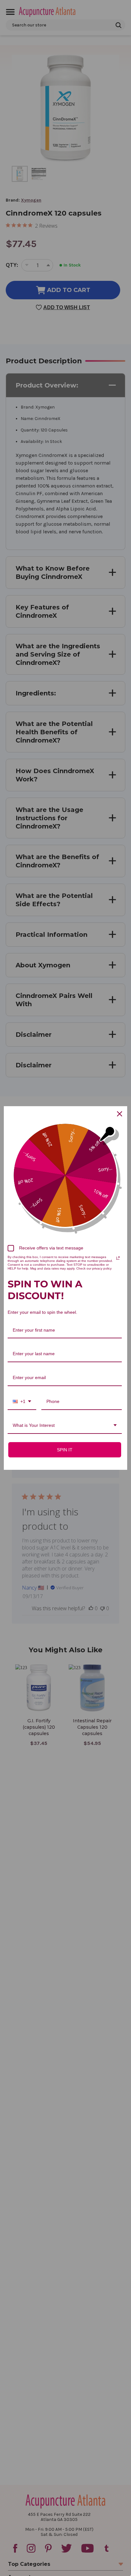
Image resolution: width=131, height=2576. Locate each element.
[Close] (120, 1114)
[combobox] (22, 1402)
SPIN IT (65, 1450)
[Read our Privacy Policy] (118, 1258)
